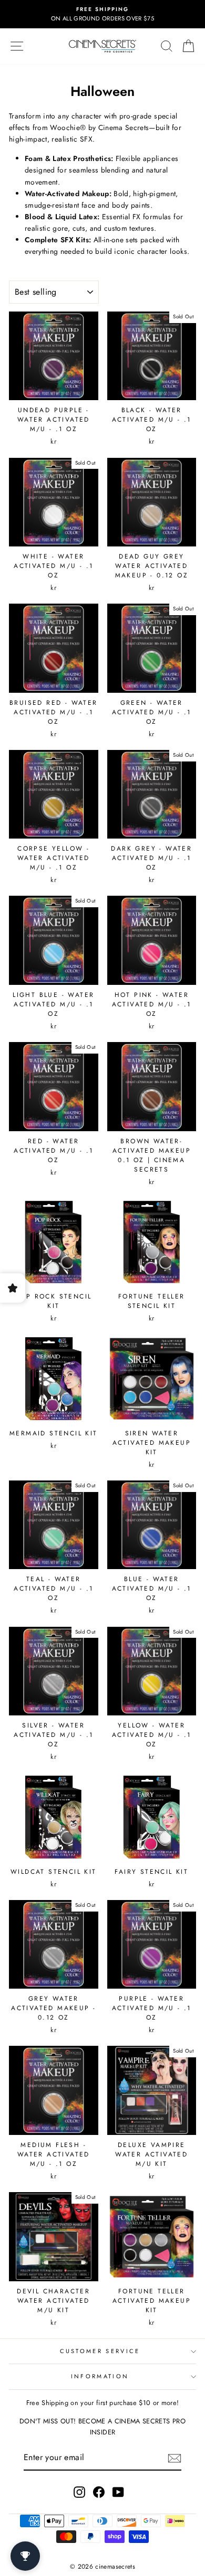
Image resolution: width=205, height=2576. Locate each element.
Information (100, 2376)
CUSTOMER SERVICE (100, 2351)
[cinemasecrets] (102, 46)
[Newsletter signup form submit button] (175, 2458)
